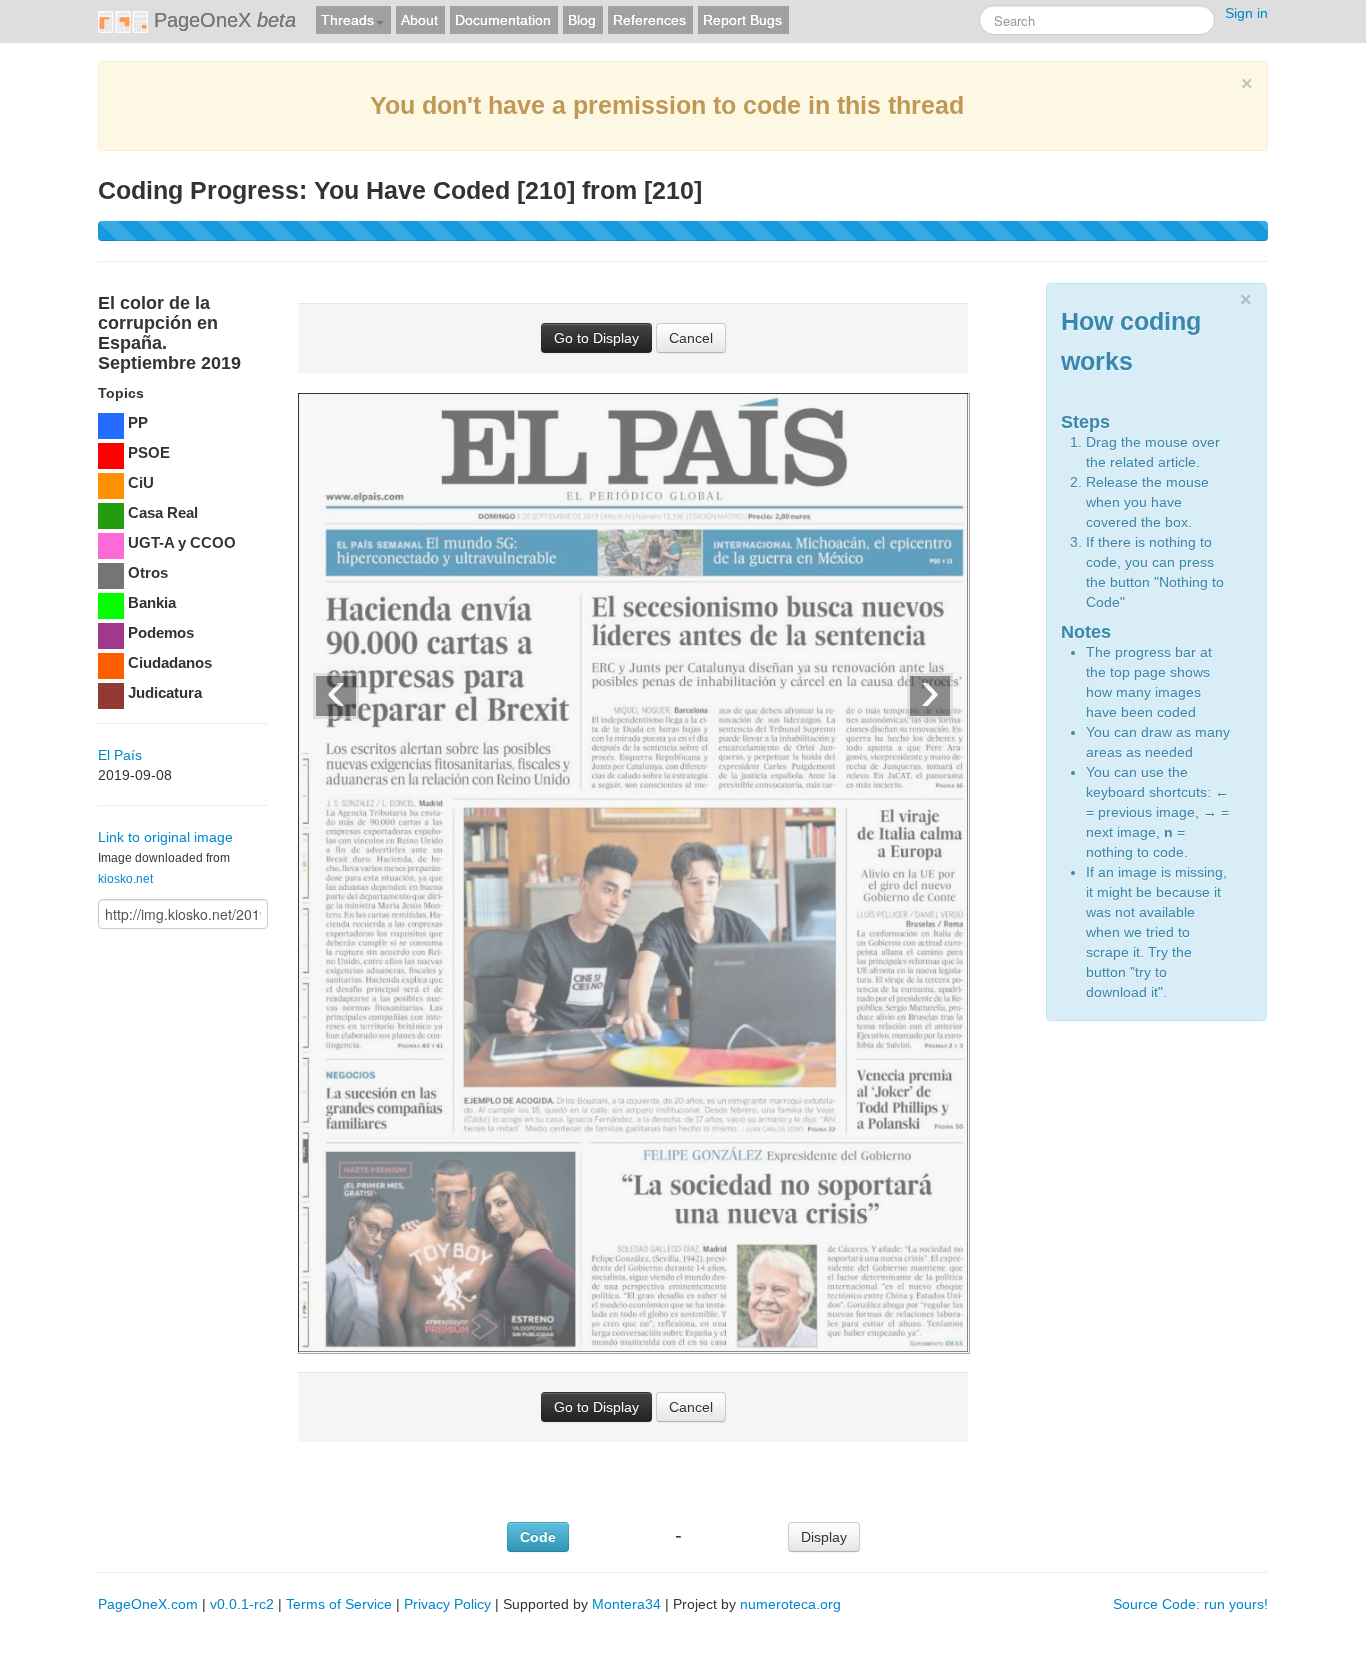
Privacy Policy (447, 1604)
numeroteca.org (790, 1604)
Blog (582, 20)
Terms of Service (339, 1604)
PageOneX (222, 20)
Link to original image (165, 837)
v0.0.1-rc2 (242, 1604)
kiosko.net (125, 879)
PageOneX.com (148, 1604)
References (649, 20)
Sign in (1246, 13)
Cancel (691, 338)
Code (538, 1537)
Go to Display (596, 338)
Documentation (503, 20)
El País (120, 755)
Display (824, 1537)
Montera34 (626, 1604)
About (419, 20)
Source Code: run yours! (1190, 1604)
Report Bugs (742, 20)
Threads (347, 20)
